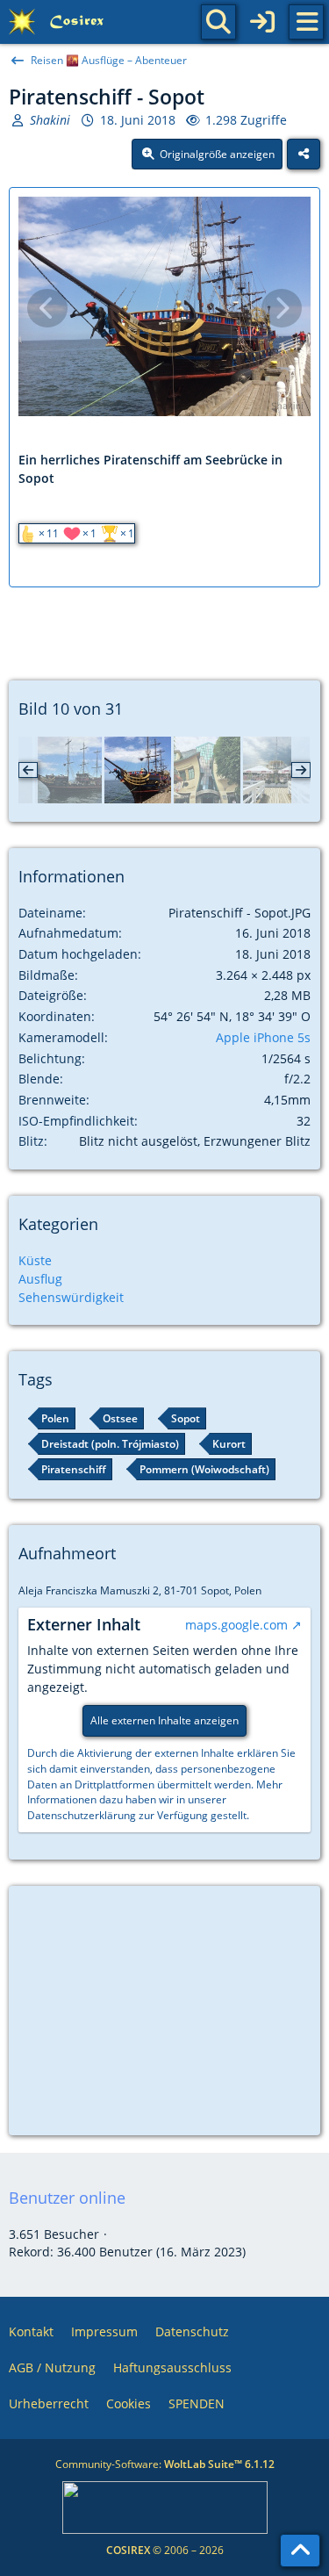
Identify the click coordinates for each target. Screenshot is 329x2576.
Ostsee (120, 1418)
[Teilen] (304, 155)
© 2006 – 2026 (165, 2550)
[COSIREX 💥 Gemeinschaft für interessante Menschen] (59, 22)
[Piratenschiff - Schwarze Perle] (68, 770)
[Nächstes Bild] (282, 308)
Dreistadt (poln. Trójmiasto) (110, 1444)
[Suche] (218, 22)
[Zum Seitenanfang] (300, 2551)
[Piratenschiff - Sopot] (138, 770)
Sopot (186, 1418)
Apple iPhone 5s (263, 1037)
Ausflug (40, 1279)
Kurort (229, 1444)
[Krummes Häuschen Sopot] (207, 770)
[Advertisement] (165, 627)
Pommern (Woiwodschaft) (204, 1469)
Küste (35, 1260)
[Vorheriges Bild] (47, 308)
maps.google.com (236, 1625)
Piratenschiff (74, 1469)
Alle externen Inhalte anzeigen (164, 1720)
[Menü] (306, 22)
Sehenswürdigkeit (71, 1297)
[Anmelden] (262, 22)
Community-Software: (165, 2464)
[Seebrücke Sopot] (276, 770)
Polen (55, 1418)
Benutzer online (67, 2198)
